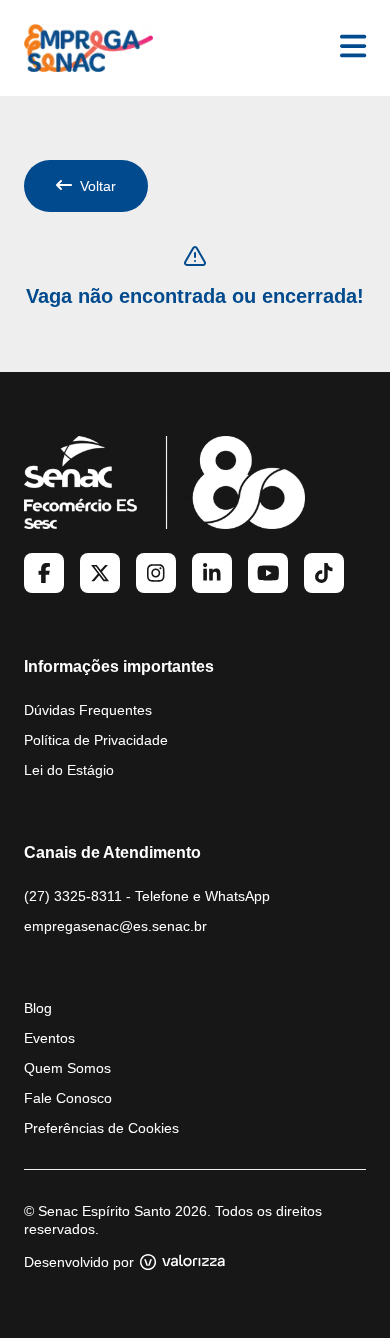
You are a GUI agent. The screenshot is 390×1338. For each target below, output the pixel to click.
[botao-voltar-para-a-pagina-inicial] (88, 48)
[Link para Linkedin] (212, 573)
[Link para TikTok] (324, 573)
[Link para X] (100, 573)
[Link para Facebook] (44, 573)
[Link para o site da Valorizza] (182, 1262)
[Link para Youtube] (268, 573)
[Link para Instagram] (156, 573)
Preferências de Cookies (101, 1128)
